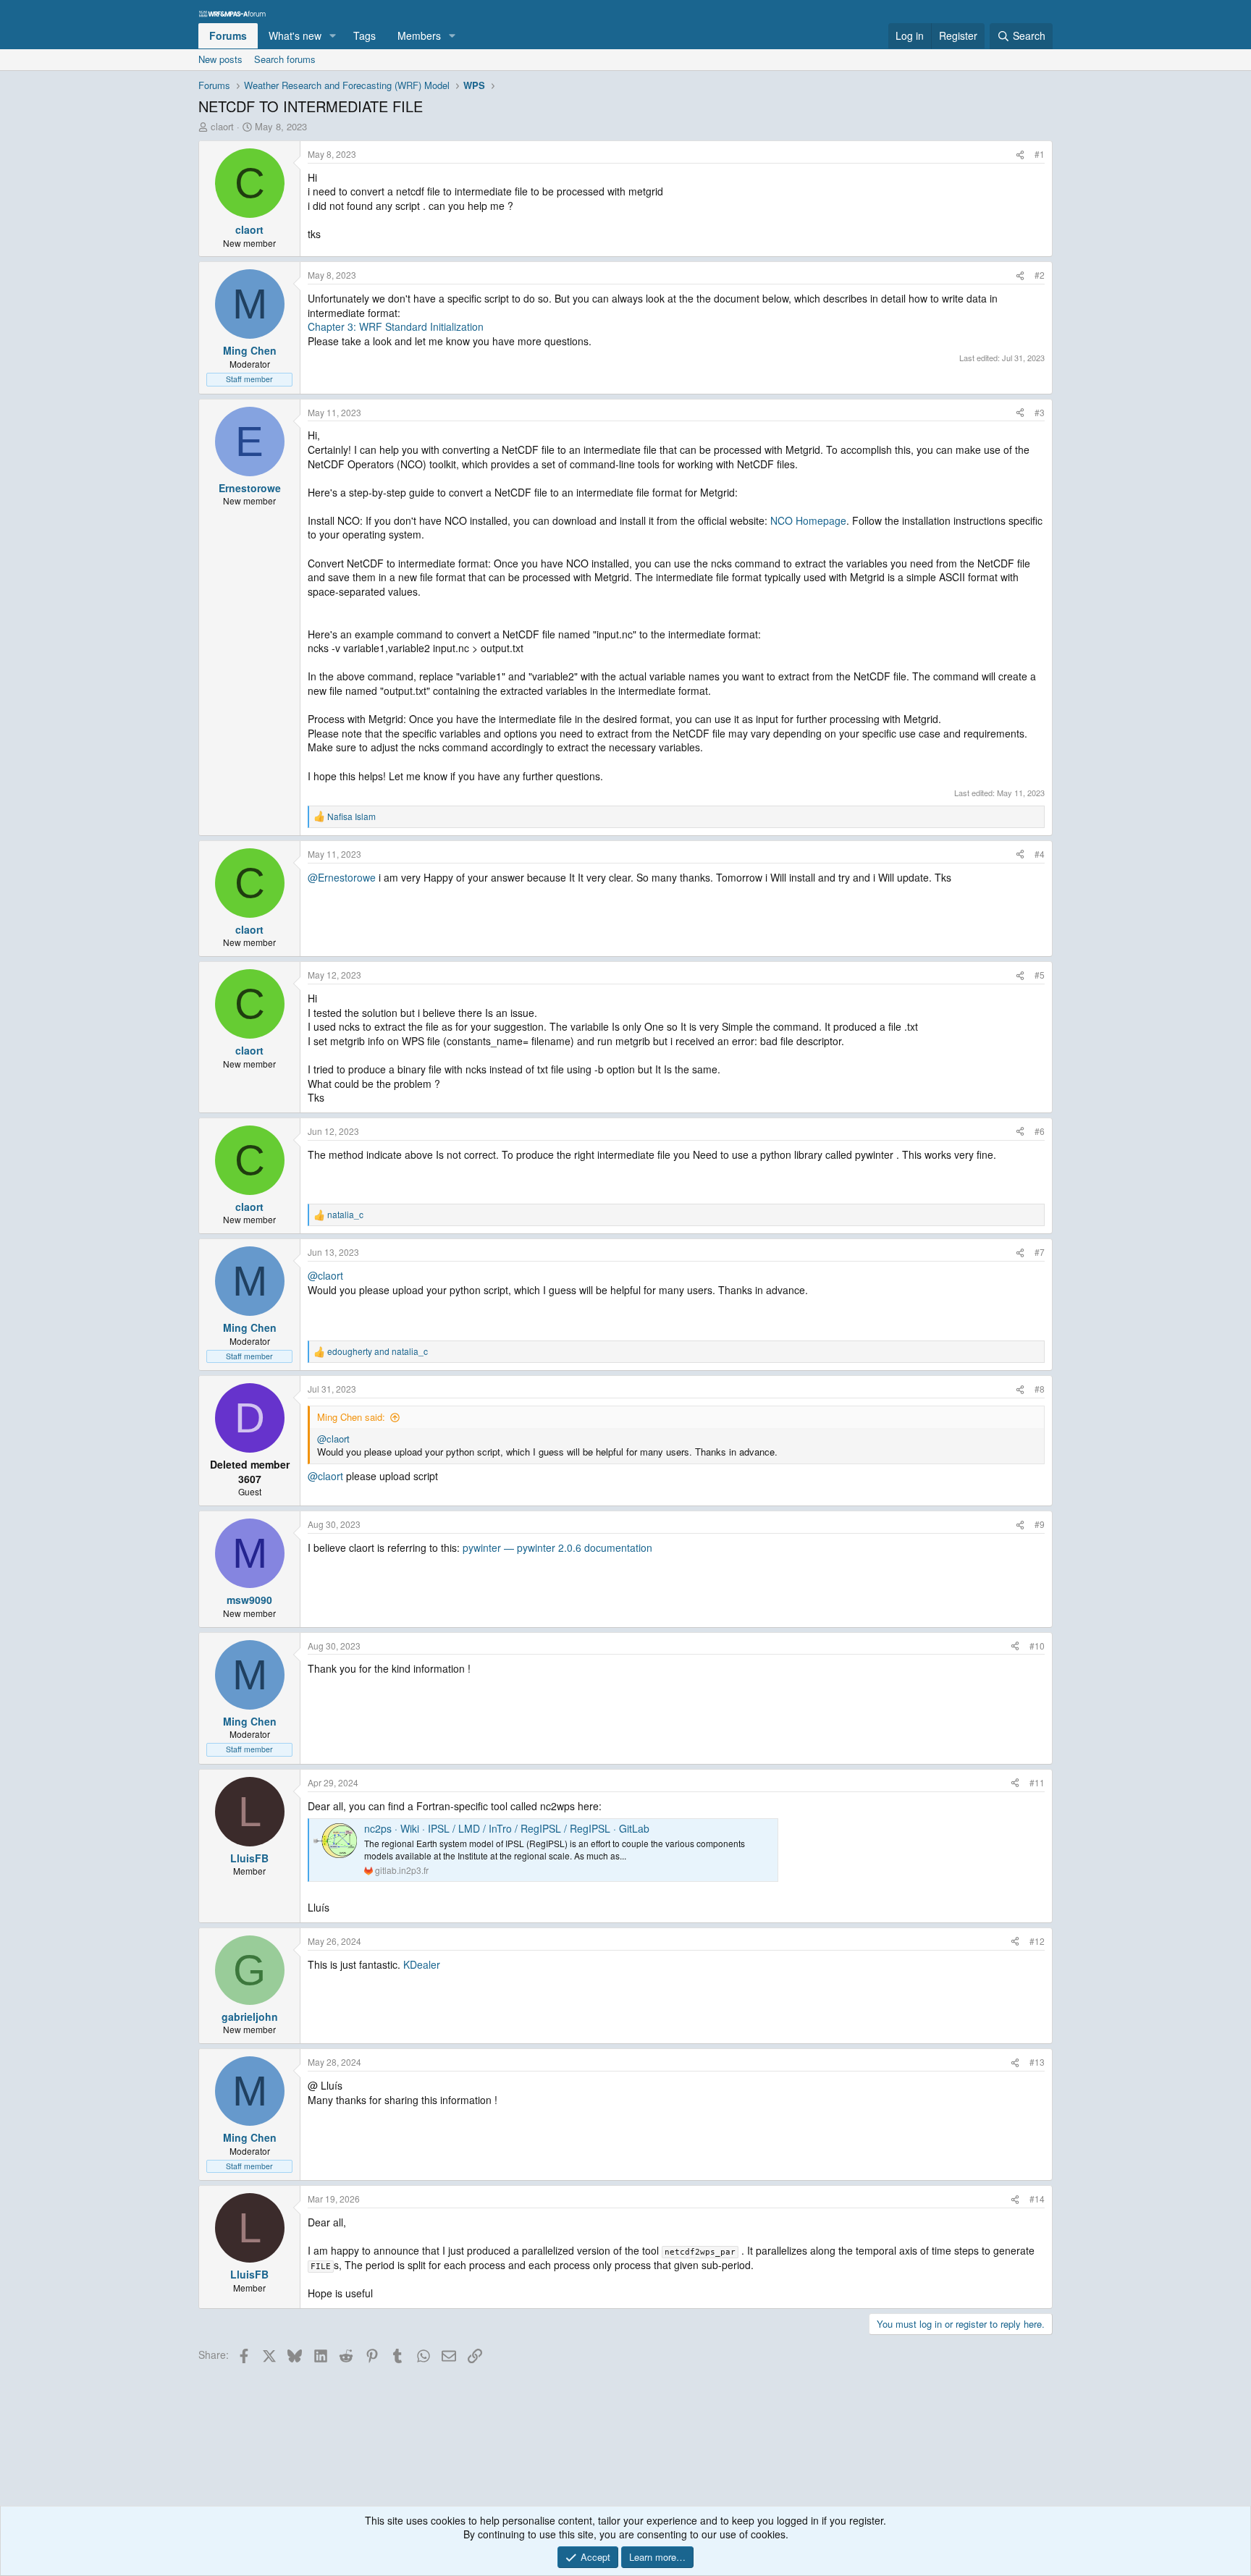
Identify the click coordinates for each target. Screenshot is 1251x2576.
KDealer (422, 1964)
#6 (1040, 1131)
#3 (1040, 412)
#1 (1040, 154)
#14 (1037, 2199)
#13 (1037, 2062)
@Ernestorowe (342, 877)
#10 (1037, 1646)
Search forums (285, 59)
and (378, 1351)
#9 (1040, 1524)
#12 (1037, 1941)
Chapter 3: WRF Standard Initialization (396, 326)
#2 (1040, 275)
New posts (220, 59)
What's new (295, 35)
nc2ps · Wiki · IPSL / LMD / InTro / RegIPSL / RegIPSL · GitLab (507, 1828)
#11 (1037, 1782)
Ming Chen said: (351, 1417)
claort (222, 126)
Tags (365, 35)
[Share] (1020, 155)
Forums (228, 35)
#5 (1040, 975)
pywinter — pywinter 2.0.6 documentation (557, 1547)
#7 (1040, 1252)
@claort (325, 1275)
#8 (1040, 1389)
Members (419, 35)
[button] (333, 36)
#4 (1040, 854)
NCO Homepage (808, 520)
